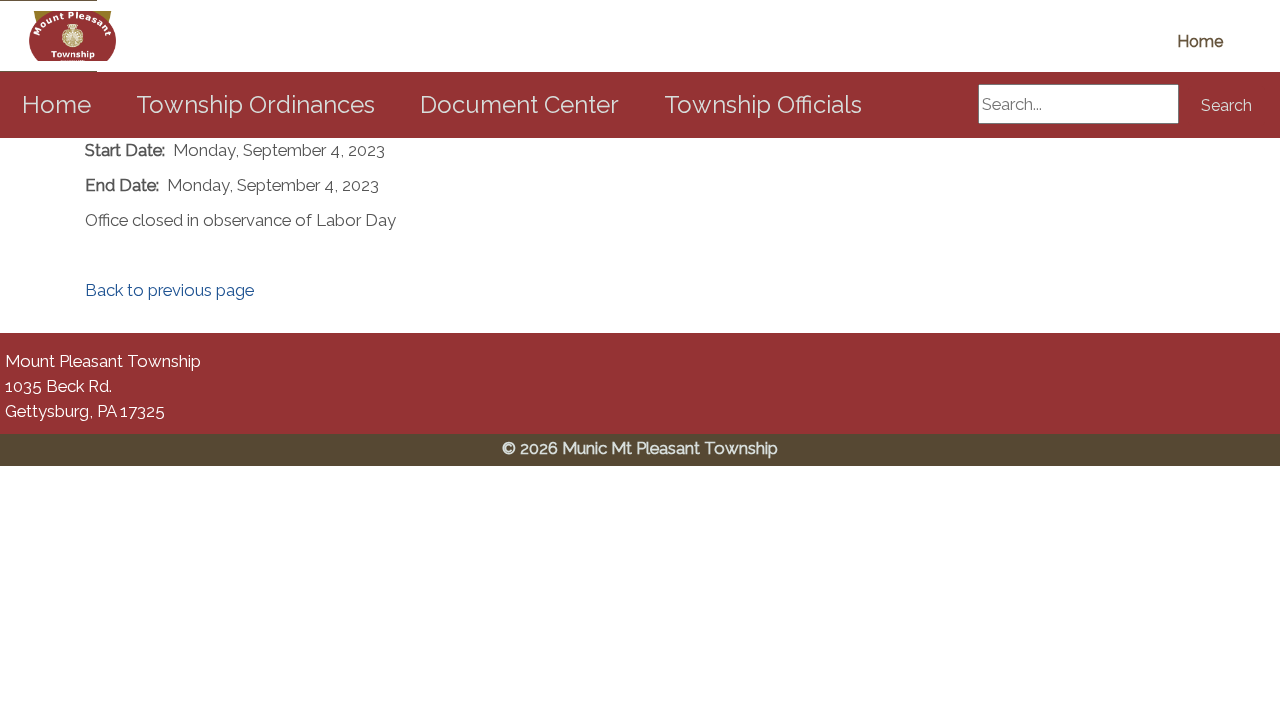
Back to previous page (169, 290)
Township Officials (763, 104)
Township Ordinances (255, 104)
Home (1200, 41)
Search (1226, 105)
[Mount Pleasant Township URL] (48, 36)
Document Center (519, 104)
